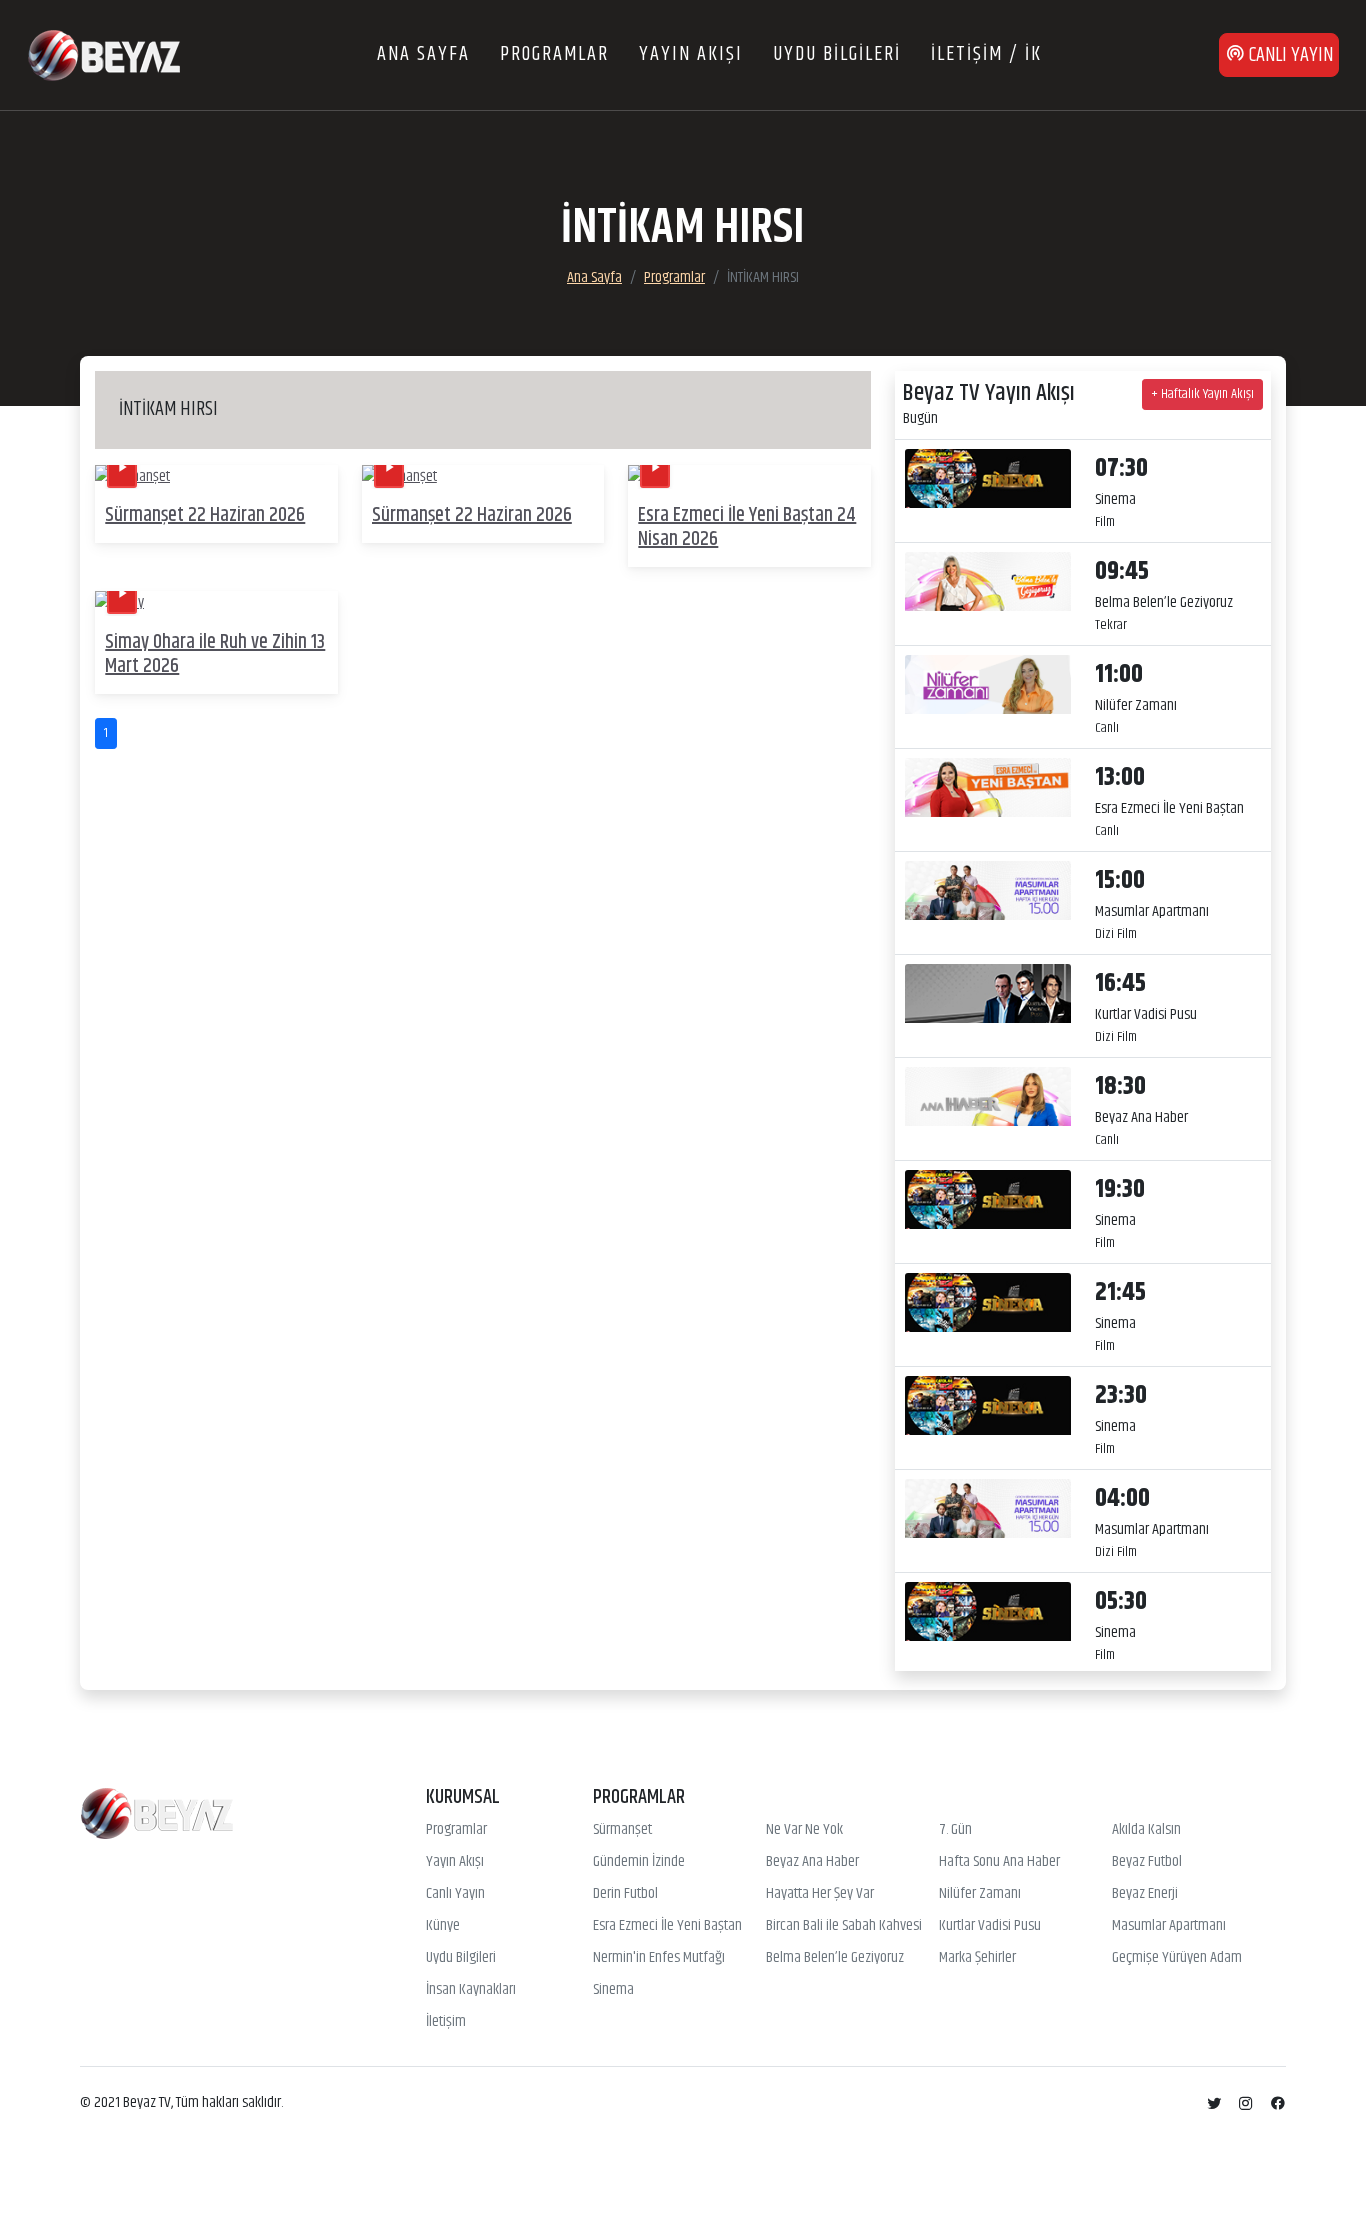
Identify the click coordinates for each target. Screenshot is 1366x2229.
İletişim (446, 2022)
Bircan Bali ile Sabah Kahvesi (844, 1926)
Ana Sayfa (594, 277)
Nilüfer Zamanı (980, 1894)
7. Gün (955, 1830)
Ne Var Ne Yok (804, 1830)
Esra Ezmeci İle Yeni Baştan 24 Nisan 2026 (747, 527)
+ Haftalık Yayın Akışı (1202, 394)
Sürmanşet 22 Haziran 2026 (205, 515)
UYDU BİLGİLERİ (837, 54)
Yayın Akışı (455, 1862)
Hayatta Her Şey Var (820, 1894)
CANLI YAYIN (1289, 55)
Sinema (613, 1990)
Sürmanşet (622, 1830)
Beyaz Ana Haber (812, 1862)
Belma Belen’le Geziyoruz (835, 1958)
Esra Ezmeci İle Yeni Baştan (667, 1926)
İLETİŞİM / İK (986, 54)
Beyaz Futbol (1147, 1862)
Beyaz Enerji (1145, 1894)
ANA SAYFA (423, 54)
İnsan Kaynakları (471, 1990)
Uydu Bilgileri (461, 1958)
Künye (443, 1926)
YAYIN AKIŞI (691, 54)
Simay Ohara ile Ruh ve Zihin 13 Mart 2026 (215, 654)
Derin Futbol (625, 1894)
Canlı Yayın (455, 1894)
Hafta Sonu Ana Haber (999, 1862)
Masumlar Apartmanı (1169, 1926)
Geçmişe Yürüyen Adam (1177, 1958)
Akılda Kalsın (1146, 1830)
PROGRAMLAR (554, 54)
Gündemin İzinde (639, 1862)
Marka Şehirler (977, 1958)
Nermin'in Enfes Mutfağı (659, 1958)
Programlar (674, 277)
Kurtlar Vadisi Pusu (990, 1926)
